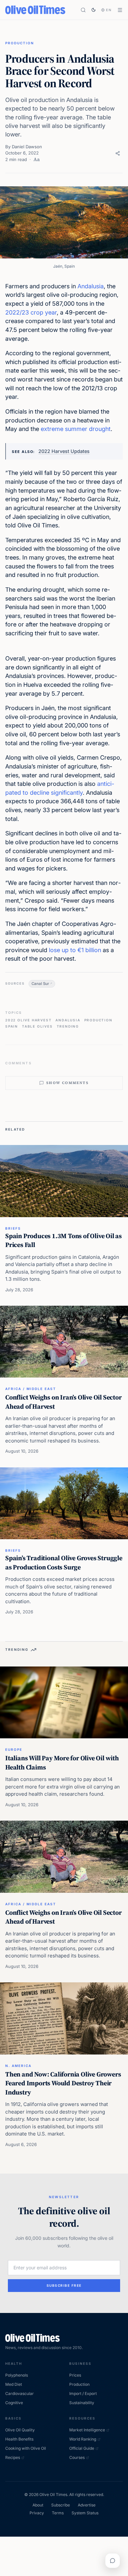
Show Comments (67, 1083)
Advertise (87, 2505)
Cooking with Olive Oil (26, 2448)
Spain (12, 1026)
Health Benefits (19, 2439)
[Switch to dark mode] (94, 10)
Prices (75, 2375)
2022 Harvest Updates (64, 451)
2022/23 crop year (31, 312)
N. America (18, 2066)
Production (20, 43)
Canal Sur (40, 984)
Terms (58, 2513)
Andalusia (91, 286)
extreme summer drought (76, 429)
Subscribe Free (64, 2285)
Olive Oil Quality (20, 2430)
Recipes (13, 2457)
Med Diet (14, 2384)
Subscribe (61, 2505)
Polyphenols (17, 2375)
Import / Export (83, 2393)
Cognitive (14, 2403)
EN (109, 10)
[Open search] (83, 10)
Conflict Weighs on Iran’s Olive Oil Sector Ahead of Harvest (64, 1402)
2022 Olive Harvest (28, 1020)
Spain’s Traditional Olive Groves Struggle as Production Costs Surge (64, 1563)
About (38, 2505)
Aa (37, 159)
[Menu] (120, 10)
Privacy (37, 2513)
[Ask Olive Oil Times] (113, 2561)
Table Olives (37, 1026)
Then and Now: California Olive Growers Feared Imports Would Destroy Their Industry (63, 2083)
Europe (14, 1749)
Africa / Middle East (31, 1389)
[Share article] (118, 153)
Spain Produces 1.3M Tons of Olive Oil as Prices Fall (64, 1240)
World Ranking (83, 2439)
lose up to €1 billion (75, 950)
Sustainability (82, 2403)
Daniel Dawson (27, 147)
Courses (77, 2457)
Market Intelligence (87, 2430)
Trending (68, 1026)
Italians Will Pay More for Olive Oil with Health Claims (62, 1763)
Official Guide (82, 2448)
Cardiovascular (20, 2393)
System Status (85, 2513)
